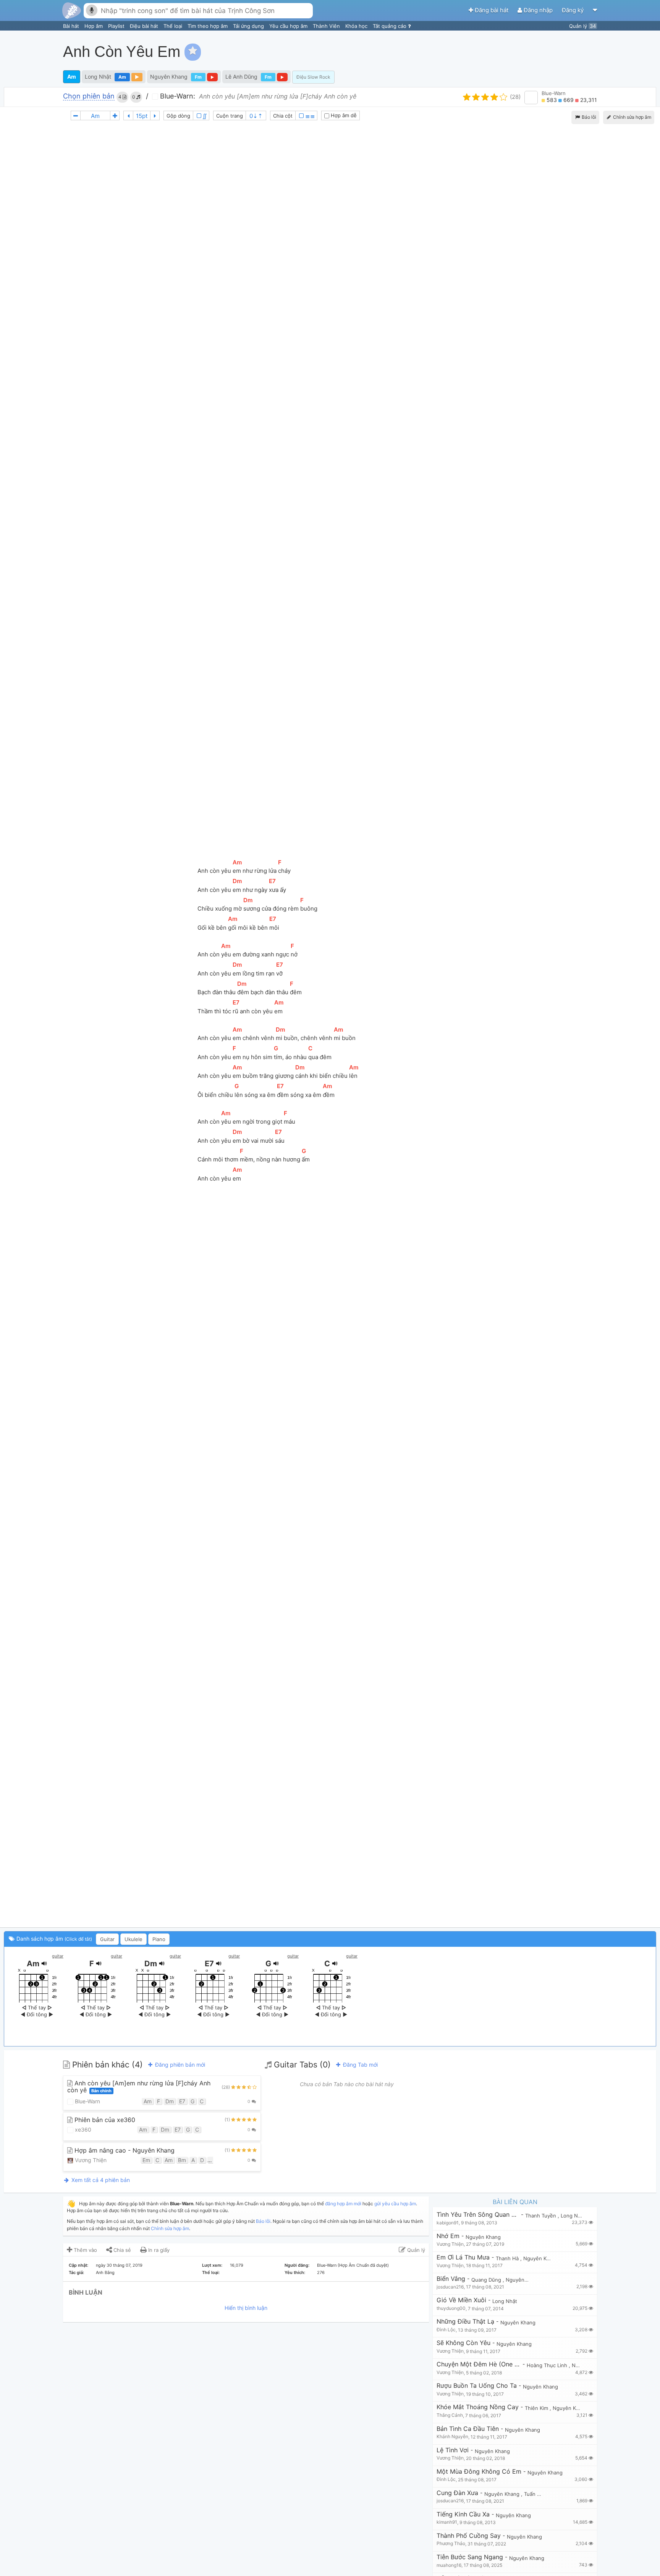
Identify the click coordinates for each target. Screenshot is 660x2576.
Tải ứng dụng (249, 26)
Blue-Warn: (177, 96)
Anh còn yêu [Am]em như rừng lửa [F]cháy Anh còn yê (139, 2087)
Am (72, 77)
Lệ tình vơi (453, 2450)
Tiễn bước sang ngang (470, 2557)
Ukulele (133, 1939)
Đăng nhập (538, 10)
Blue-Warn (554, 93)
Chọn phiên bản (89, 96)
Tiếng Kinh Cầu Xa (463, 2514)
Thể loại (174, 26)
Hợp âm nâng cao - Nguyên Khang (124, 2150)
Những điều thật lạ (465, 2322)
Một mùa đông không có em (479, 2472)
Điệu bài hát (145, 26)
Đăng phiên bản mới (179, 2065)
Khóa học (357, 26)
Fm (198, 77)
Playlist (117, 26)
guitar (58, 1956)
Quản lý (582, 26)
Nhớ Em (448, 2236)
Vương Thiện (90, 2160)
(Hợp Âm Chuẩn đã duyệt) (363, 2265)
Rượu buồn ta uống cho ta (477, 2386)
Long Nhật (98, 77)
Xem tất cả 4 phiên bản (100, 2180)
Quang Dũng (487, 2280)
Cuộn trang (230, 116)
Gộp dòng (178, 116)
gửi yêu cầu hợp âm (395, 2204)
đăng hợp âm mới (343, 2204)
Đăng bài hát (492, 10)
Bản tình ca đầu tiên (468, 2429)
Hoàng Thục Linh (548, 2365)
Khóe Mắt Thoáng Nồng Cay (478, 2407)
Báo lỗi (588, 117)
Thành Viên (327, 26)
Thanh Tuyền (541, 2216)
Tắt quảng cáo (390, 26)
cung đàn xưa (457, 2493)
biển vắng (451, 2279)
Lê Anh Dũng (241, 77)
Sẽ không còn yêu (463, 2343)
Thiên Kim (537, 2408)
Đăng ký (573, 10)
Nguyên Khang (169, 77)
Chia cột (283, 116)
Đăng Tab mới (360, 2065)
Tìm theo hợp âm (208, 26)
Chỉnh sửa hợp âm (170, 2228)
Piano (159, 1939)
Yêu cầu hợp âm (289, 26)
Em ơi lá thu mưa (463, 2257)
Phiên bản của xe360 (104, 2120)
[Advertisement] (517, 52)
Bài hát (72, 26)
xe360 (82, 2129)
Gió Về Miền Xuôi (461, 2300)
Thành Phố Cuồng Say (469, 2536)
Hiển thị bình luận (246, 2308)
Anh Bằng (105, 2272)
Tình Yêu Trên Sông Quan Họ (478, 2215)
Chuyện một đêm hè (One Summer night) (479, 2364)
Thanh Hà (508, 2258)
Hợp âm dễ (343, 115)
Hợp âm (94, 26)
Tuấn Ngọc (537, 2494)
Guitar (107, 1939)
